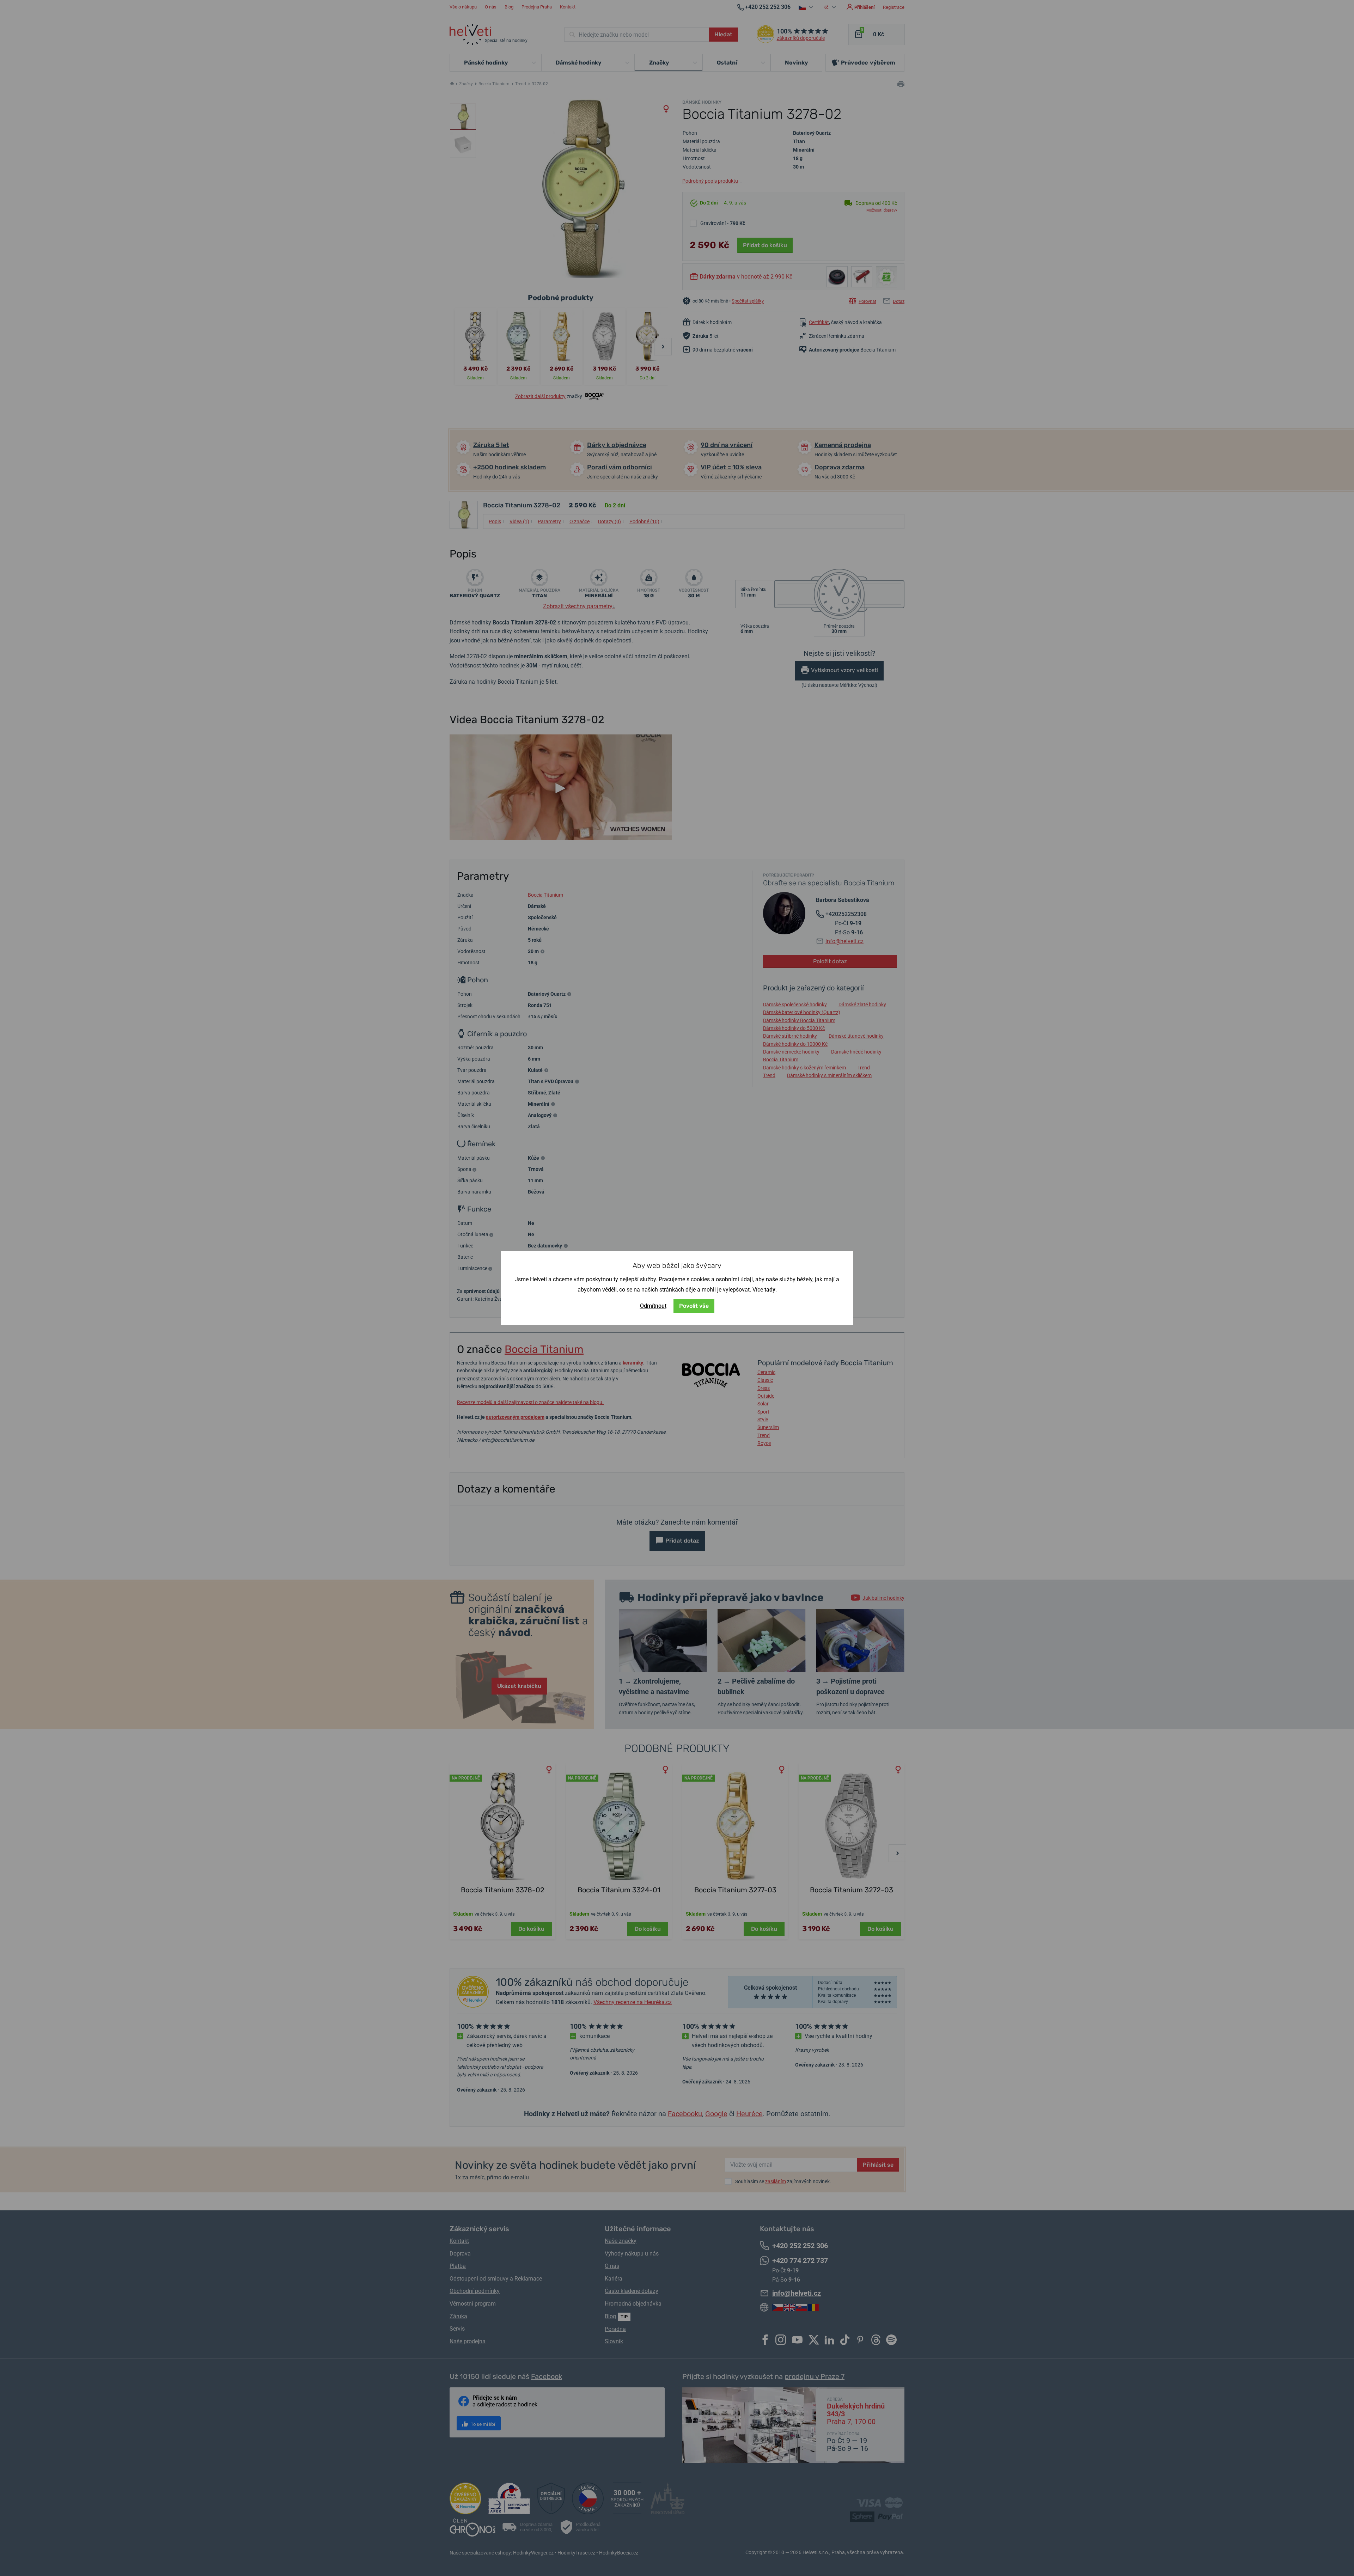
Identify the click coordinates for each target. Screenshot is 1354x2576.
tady (770, 1290)
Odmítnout (653, 1306)
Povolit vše (694, 1306)
